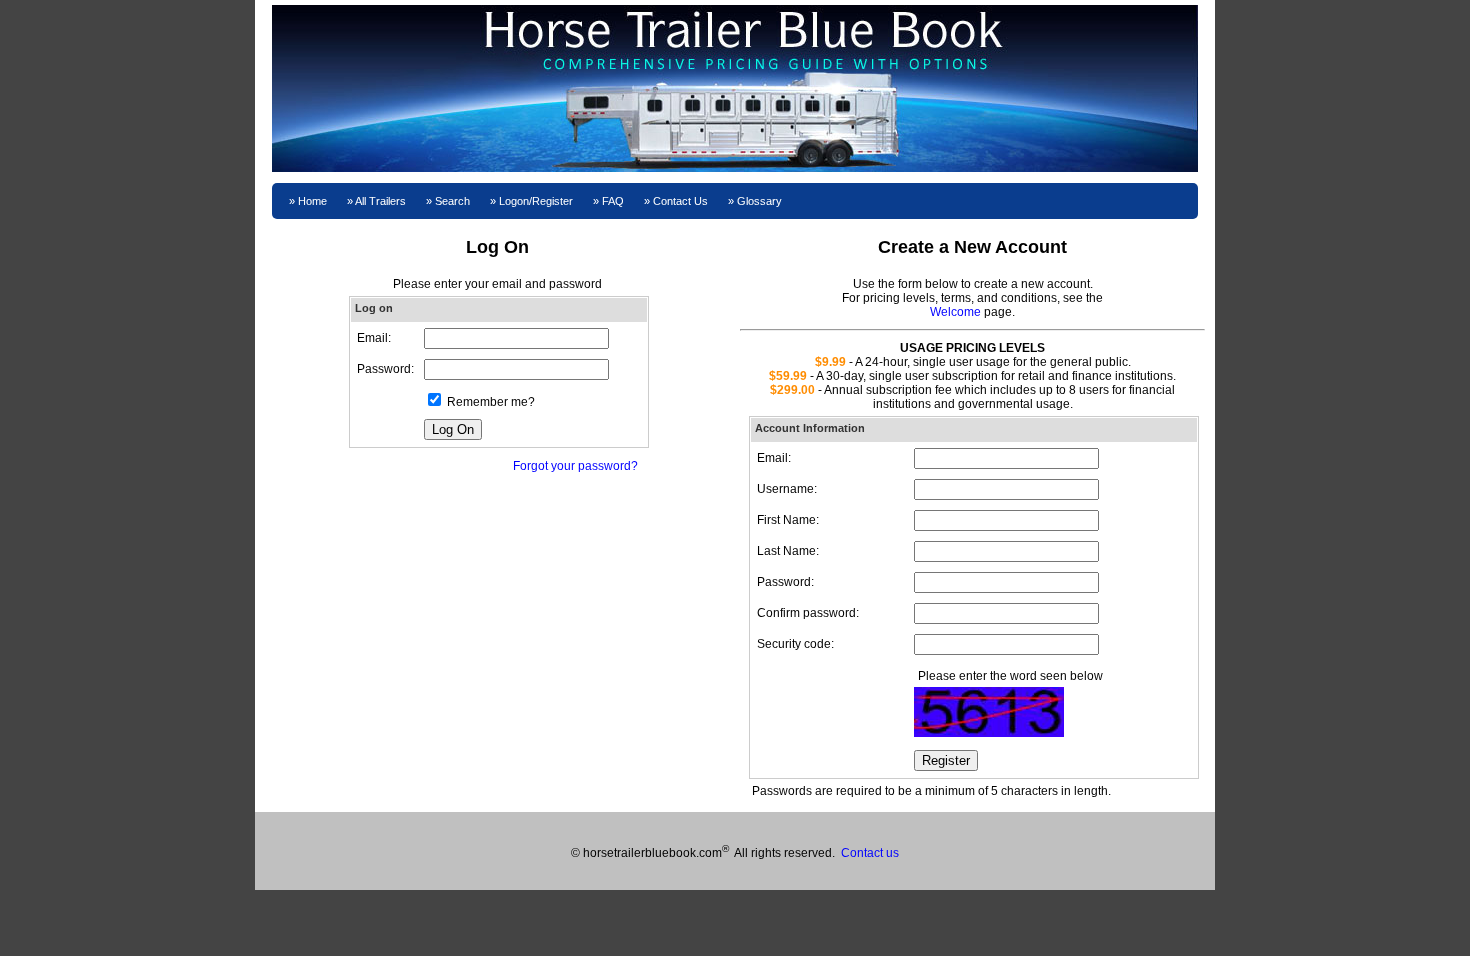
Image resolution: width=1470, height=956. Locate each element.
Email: (774, 458)
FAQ (613, 201)
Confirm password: (808, 613)
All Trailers (380, 201)
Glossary (759, 201)
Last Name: (788, 551)
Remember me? (491, 402)
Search (452, 201)
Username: (787, 489)
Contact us (870, 853)
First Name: (788, 520)
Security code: (795, 644)
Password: (785, 582)
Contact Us (680, 201)
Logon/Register (536, 201)
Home (312, 201)
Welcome (955, 312)
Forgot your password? (575, 466)
